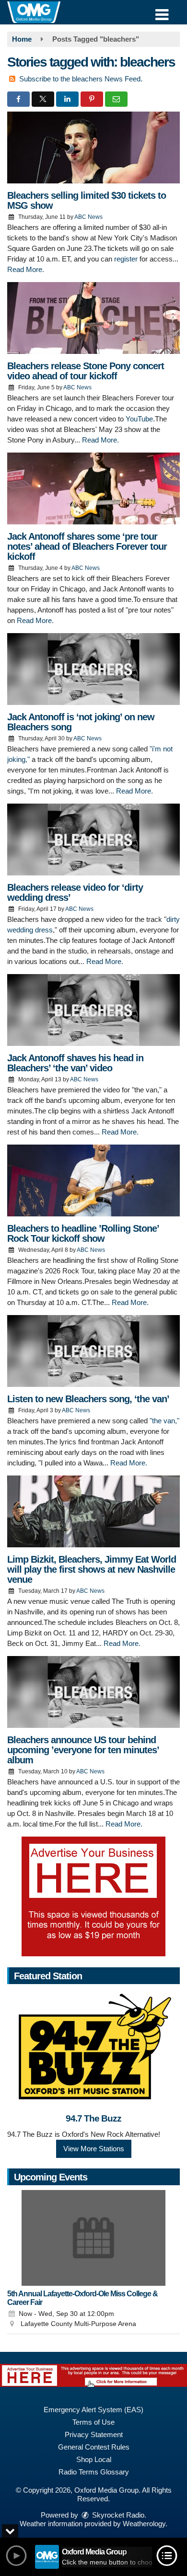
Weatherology (144, 2524)
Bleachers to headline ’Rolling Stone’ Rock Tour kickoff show (83, 1233)
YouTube (139, 419)
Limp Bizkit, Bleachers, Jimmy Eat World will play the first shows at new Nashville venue (92, 1569)
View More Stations (94, 2149)
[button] (162, 11)
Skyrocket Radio (117, 2515)
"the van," (164, 1421)
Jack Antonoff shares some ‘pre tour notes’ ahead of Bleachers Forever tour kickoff (87, 546)
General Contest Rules (94, 2447)
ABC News (88, 217)
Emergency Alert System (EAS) (93, 2410)
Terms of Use (93, 2422)
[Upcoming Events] (93, 2238)
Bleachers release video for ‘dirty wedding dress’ (75, 892)
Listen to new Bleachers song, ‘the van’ (88, 1399)
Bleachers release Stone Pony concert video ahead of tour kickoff (86, 371)
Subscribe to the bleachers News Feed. (81, 79)
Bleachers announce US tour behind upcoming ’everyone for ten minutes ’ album (83, 1750)
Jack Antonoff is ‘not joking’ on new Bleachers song (81, 722)
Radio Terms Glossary (94, 2472)
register (126, 259)
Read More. (26, 269)
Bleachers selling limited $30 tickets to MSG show (87, 200)
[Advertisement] (93, 1896)
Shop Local (94, 2459)
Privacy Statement (94, 2434)
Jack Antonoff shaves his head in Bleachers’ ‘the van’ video (75, 1063)
